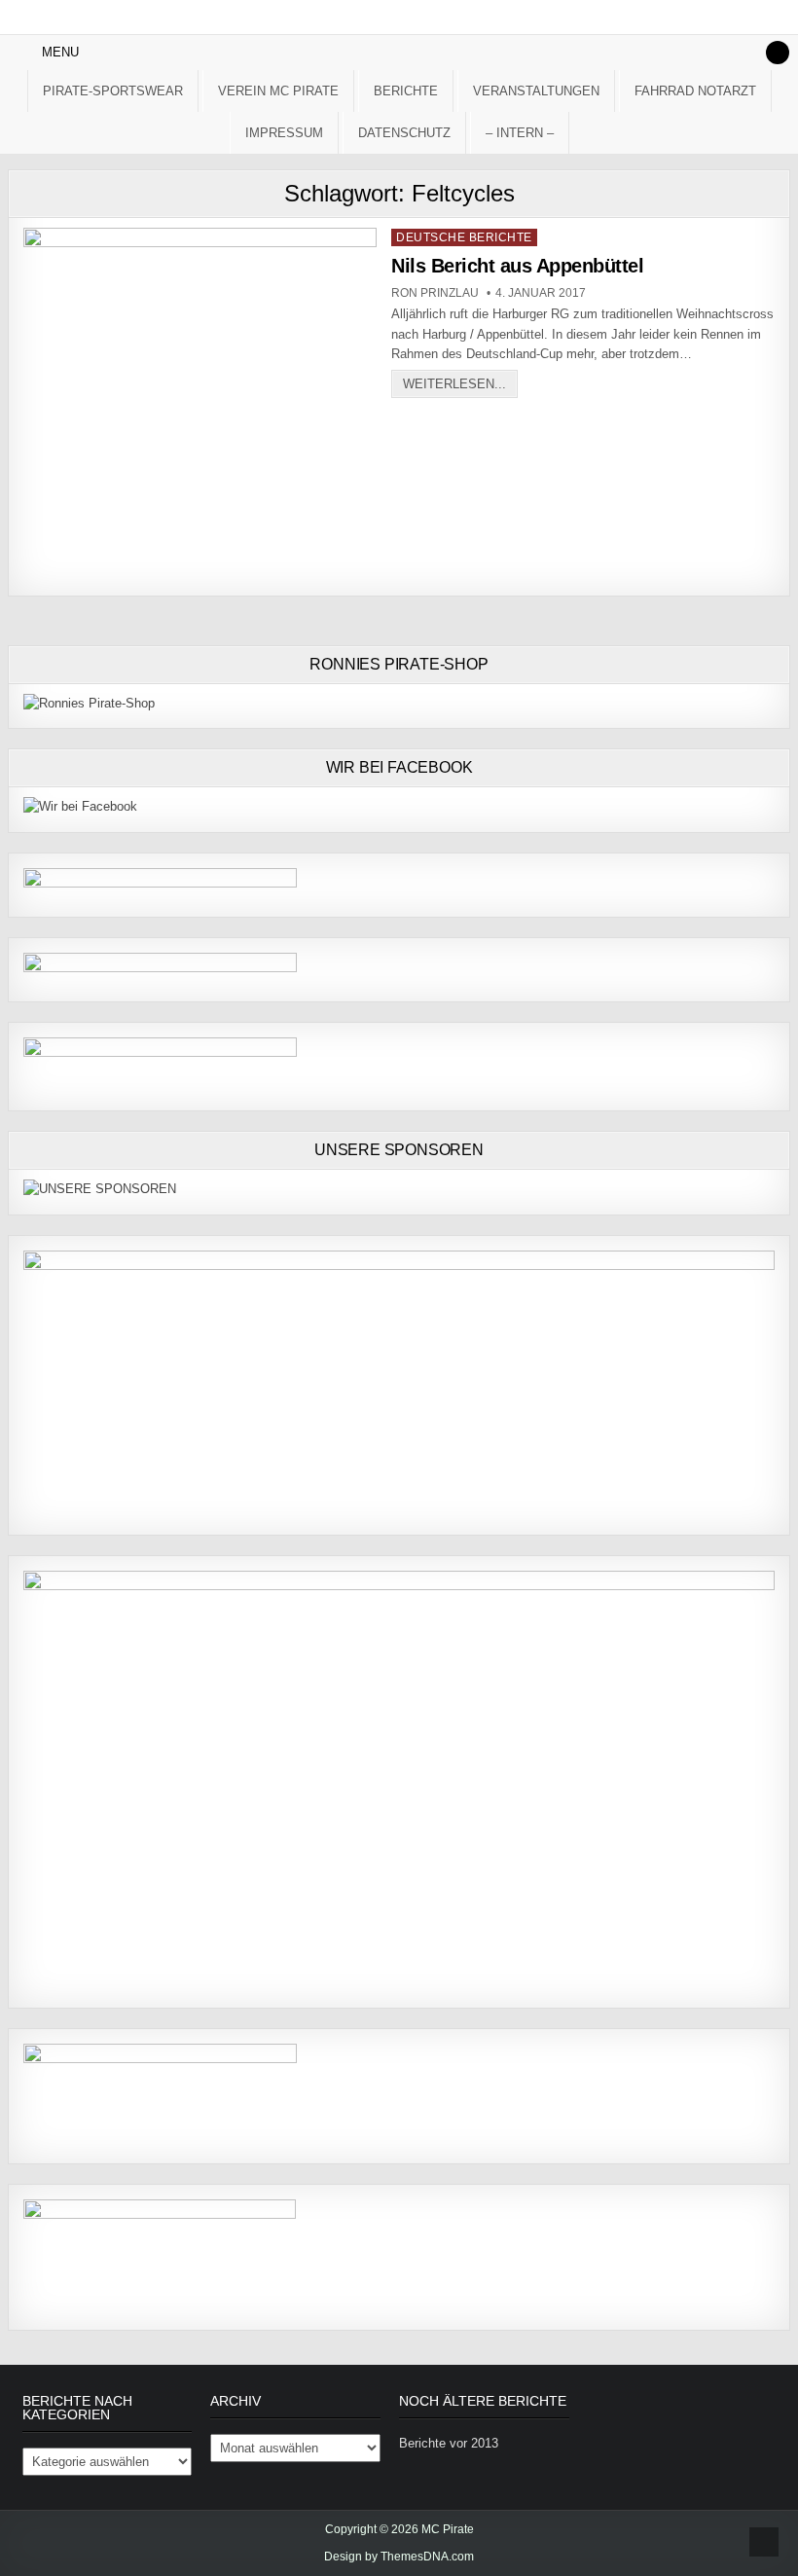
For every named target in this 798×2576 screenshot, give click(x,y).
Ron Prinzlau (435, 293)
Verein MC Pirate (278, 91)
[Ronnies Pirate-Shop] (89, 703)
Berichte (406, 91)
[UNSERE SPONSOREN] (100, 1189)
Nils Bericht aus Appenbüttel (517, 266)
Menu (60, 52)
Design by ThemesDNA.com (399, 2557)
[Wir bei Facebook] (80, 806)
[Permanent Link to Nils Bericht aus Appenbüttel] (200, 404)
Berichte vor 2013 (449, 2443)
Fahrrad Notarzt (695, 91)
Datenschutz (404, 133)
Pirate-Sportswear (113, 91)
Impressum (284, 133)
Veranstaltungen (536, 91)
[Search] (778, 53)
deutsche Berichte (464, 237)
